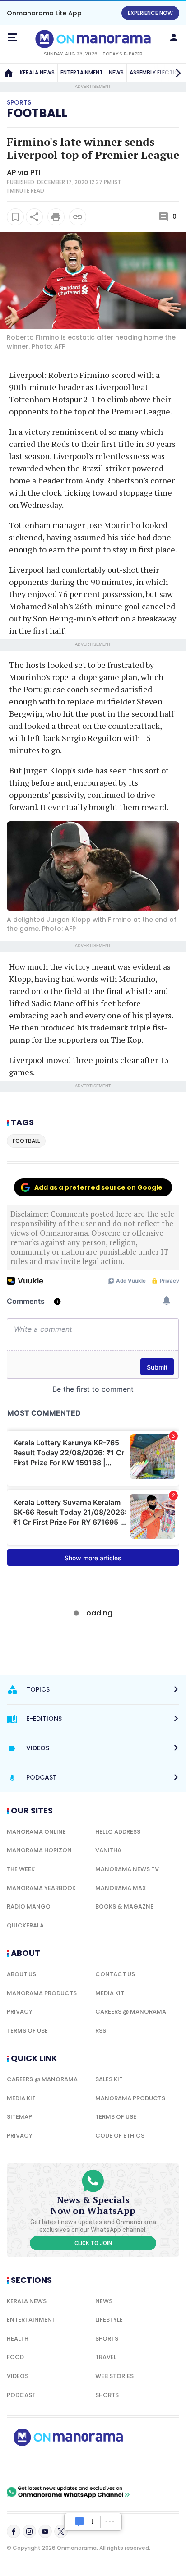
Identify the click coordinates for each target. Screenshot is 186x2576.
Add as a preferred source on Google (98, 1187)
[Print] (56, 217)
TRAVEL (106, 2357)
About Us (21, 1974)
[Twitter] (61, 2531)
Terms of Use (27, 2031)
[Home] (9, 73)
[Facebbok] (14, 2531)
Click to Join (93, 2243)
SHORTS (107, 2395)
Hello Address (118, 1832)
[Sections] (12, 37)
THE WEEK (21, 1869)
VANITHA (108, 1850)
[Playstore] (36, 2466)
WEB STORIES (114, 2376)
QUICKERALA (25, 1925)
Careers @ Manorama (131, 2012)
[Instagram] (29, 2531)
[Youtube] (45, 2531)
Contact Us (115, 1974)
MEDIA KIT (110, 1993)
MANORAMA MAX (121, 1888)
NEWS (116, 72)
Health (18, 2339)
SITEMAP (19, 2117)
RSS (101, 2031)
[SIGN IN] (174, 37)
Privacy (20, 2012)
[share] (34, 217)
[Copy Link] (78, 217)
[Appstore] (99, 2466)
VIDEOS (18, 2376)
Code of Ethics (120, 2136)
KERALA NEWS (37, 72)
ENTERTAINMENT (82, 72)
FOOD (15, 2357)
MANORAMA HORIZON (39, 1850)
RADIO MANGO (29, 1907)
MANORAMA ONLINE (36, 1832)
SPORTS (107, 2339)
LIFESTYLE (109, 2320)
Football (37, 113)
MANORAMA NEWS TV (127, 1869)
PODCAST (21, 2395)
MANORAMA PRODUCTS (42, 1993)
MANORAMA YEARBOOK (41, 1888)
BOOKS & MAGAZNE (124, 1907)
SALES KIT (109, 2079)
